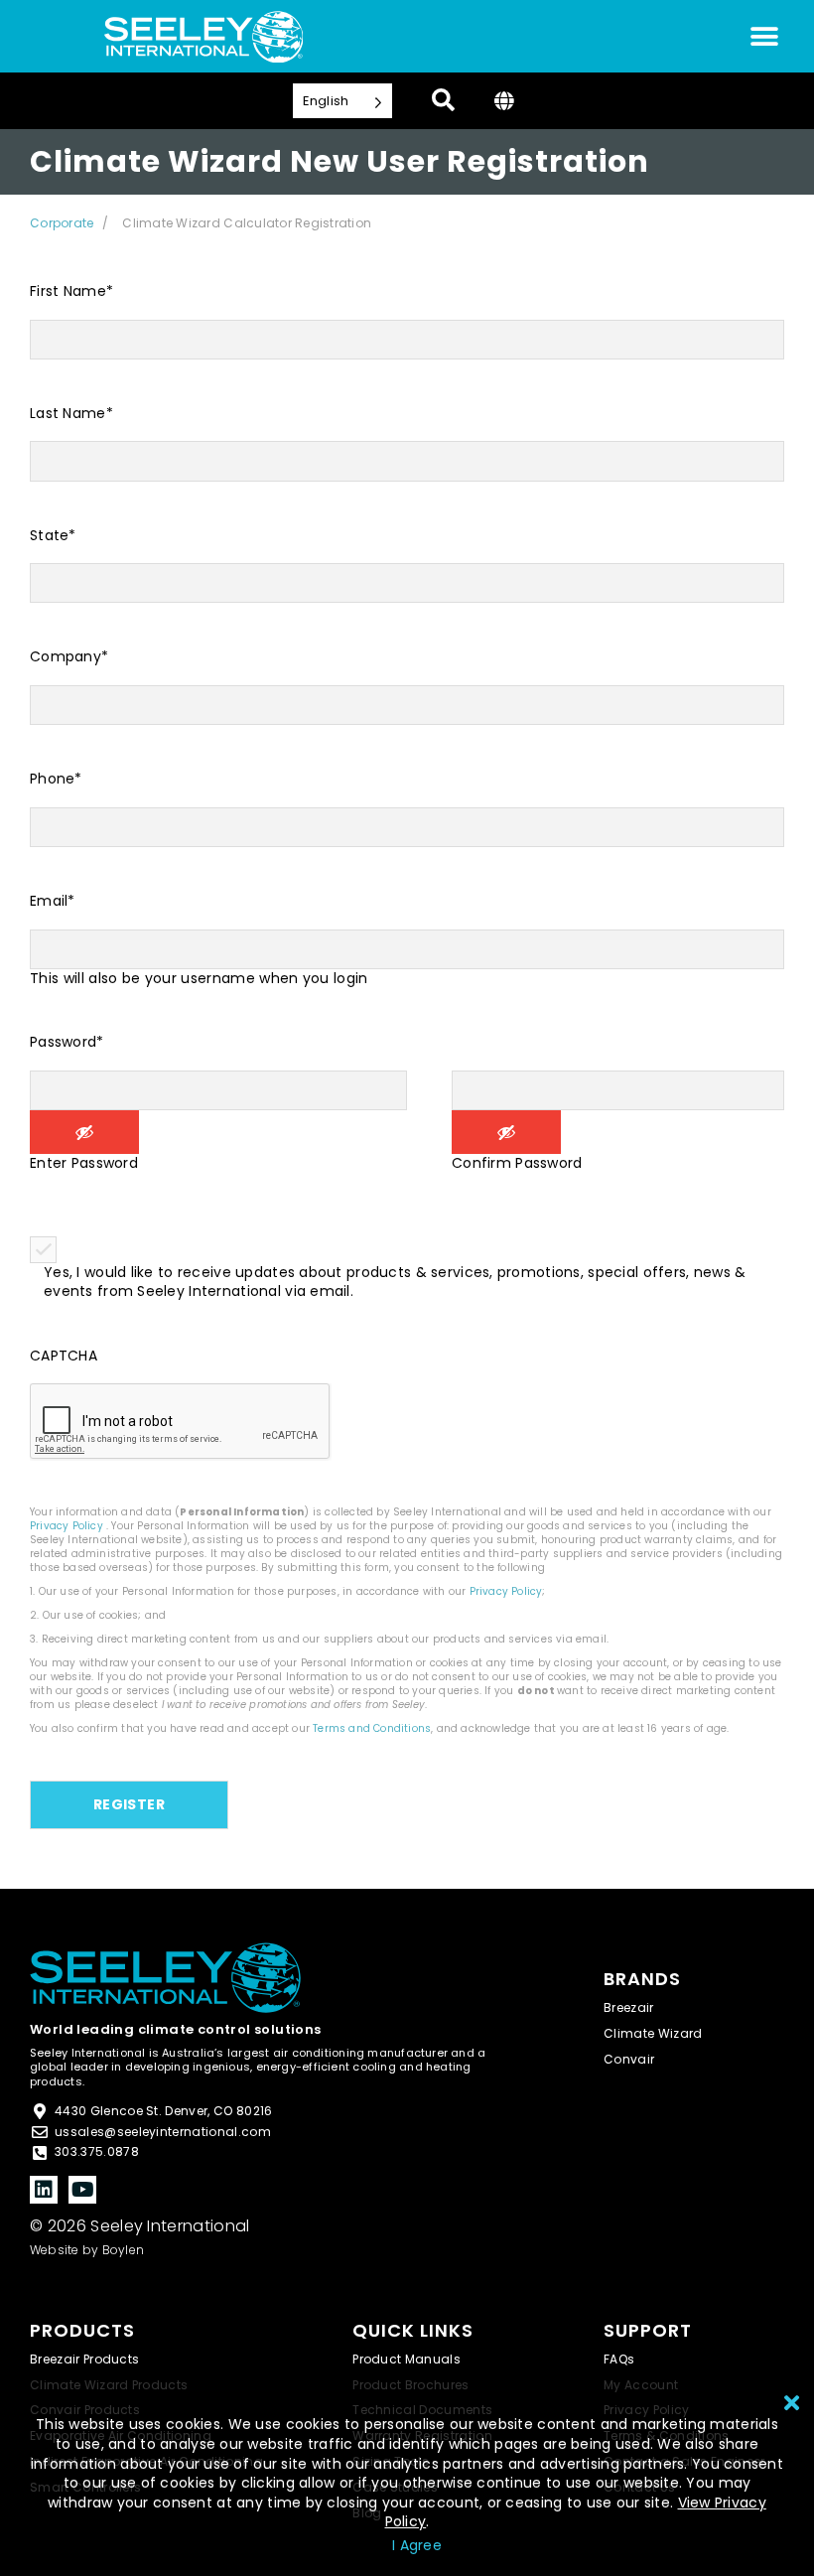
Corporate (62, 223)
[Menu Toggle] (764, 37)
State (53, 536)
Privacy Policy (67, 1526)
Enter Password (84, 1163)
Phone (56, 779)
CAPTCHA (64, 1356)
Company (69, 657)
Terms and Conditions (372, 1728)
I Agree (417, 2545)
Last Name (71, 414)
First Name (71, 291)
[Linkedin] (44, 2190)
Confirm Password (517, 1163)
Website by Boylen (87, 2250)
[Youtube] (82, 2190)
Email (53, 901)
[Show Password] (84, 1132)
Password (67, 1042)
